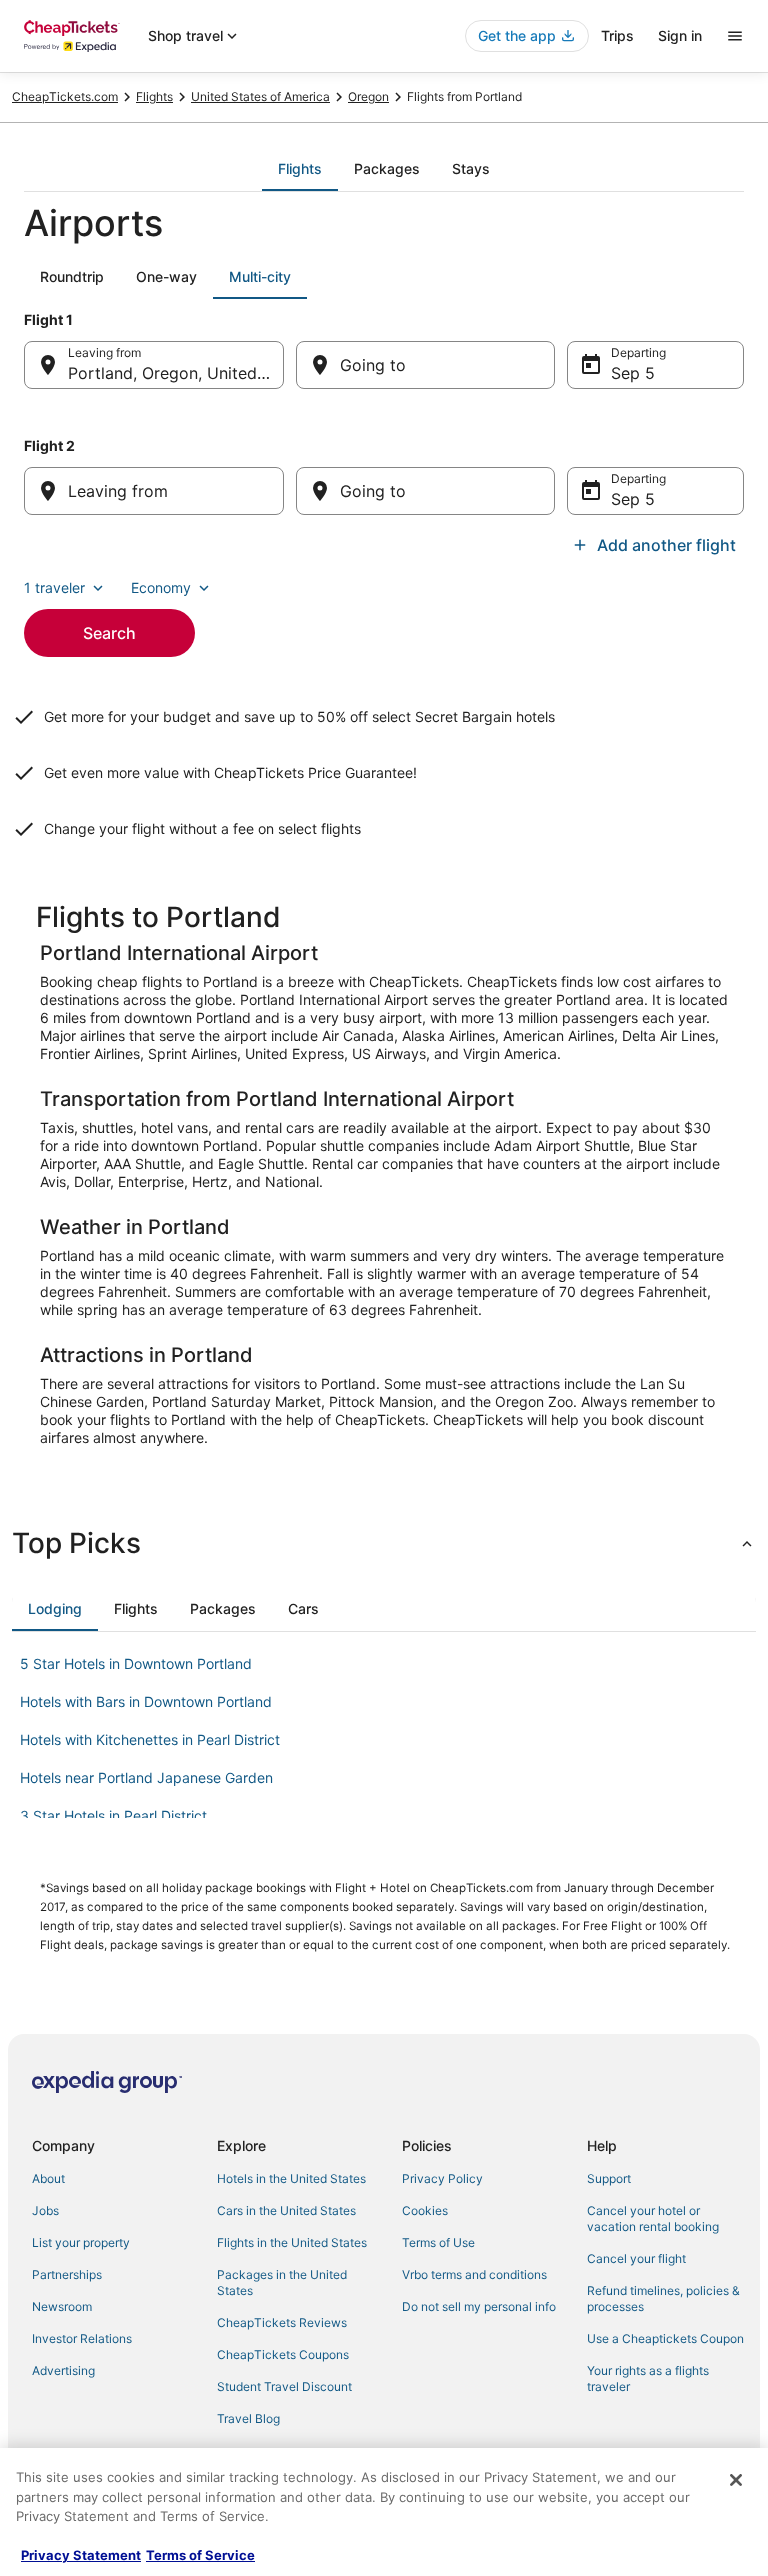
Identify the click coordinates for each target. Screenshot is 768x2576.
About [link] (48, 2178)
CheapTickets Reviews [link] (282, 2322)
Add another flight (666, 545)
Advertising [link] (63, 2370)
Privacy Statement (81, 2555)
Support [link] (609, 2178)
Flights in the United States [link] (292, 2242)
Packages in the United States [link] (282, 2282)
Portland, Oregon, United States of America (176, 373)
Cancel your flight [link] (636, 2258)
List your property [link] (81, 2242)
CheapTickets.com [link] (65, 96)
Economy (161, 587)
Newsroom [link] (62, 2306)
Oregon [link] (368, 96)
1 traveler (54, 587)
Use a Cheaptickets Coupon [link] (665, 2338)
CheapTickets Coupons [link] (283, 2354)
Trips (617, 35)
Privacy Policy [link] (442, 2178)
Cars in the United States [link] (286, 2210)
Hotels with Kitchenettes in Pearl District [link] (150, 1739)
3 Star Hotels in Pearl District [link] (113, 1815)
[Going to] (426, 365)
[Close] (736, 2480)
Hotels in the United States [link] (291, 2178)
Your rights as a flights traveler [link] (648, 2378)
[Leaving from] (154, 491)
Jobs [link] (45, 2210)
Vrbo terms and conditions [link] (474, 2274)
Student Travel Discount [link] (284, 2386)
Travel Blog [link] (248, 2418)
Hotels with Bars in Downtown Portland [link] (146, 1701)
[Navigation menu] (735, 36)
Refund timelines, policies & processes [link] (663, 2298)
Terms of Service (200, 2555)
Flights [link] (154, 96)
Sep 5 (633, 373)
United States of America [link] (260, 96)
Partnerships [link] (67, 2274)
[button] (384, 1543)
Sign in (680, 35)
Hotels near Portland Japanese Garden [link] (146, 1777)
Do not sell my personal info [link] (479, 2306)
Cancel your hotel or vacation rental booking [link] (653, 2218)
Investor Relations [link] (82, 2338)
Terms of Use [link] (438, 2242)
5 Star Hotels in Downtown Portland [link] (136, 1663)
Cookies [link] (425, 2210)
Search (109, 633)
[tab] (300, 169)
